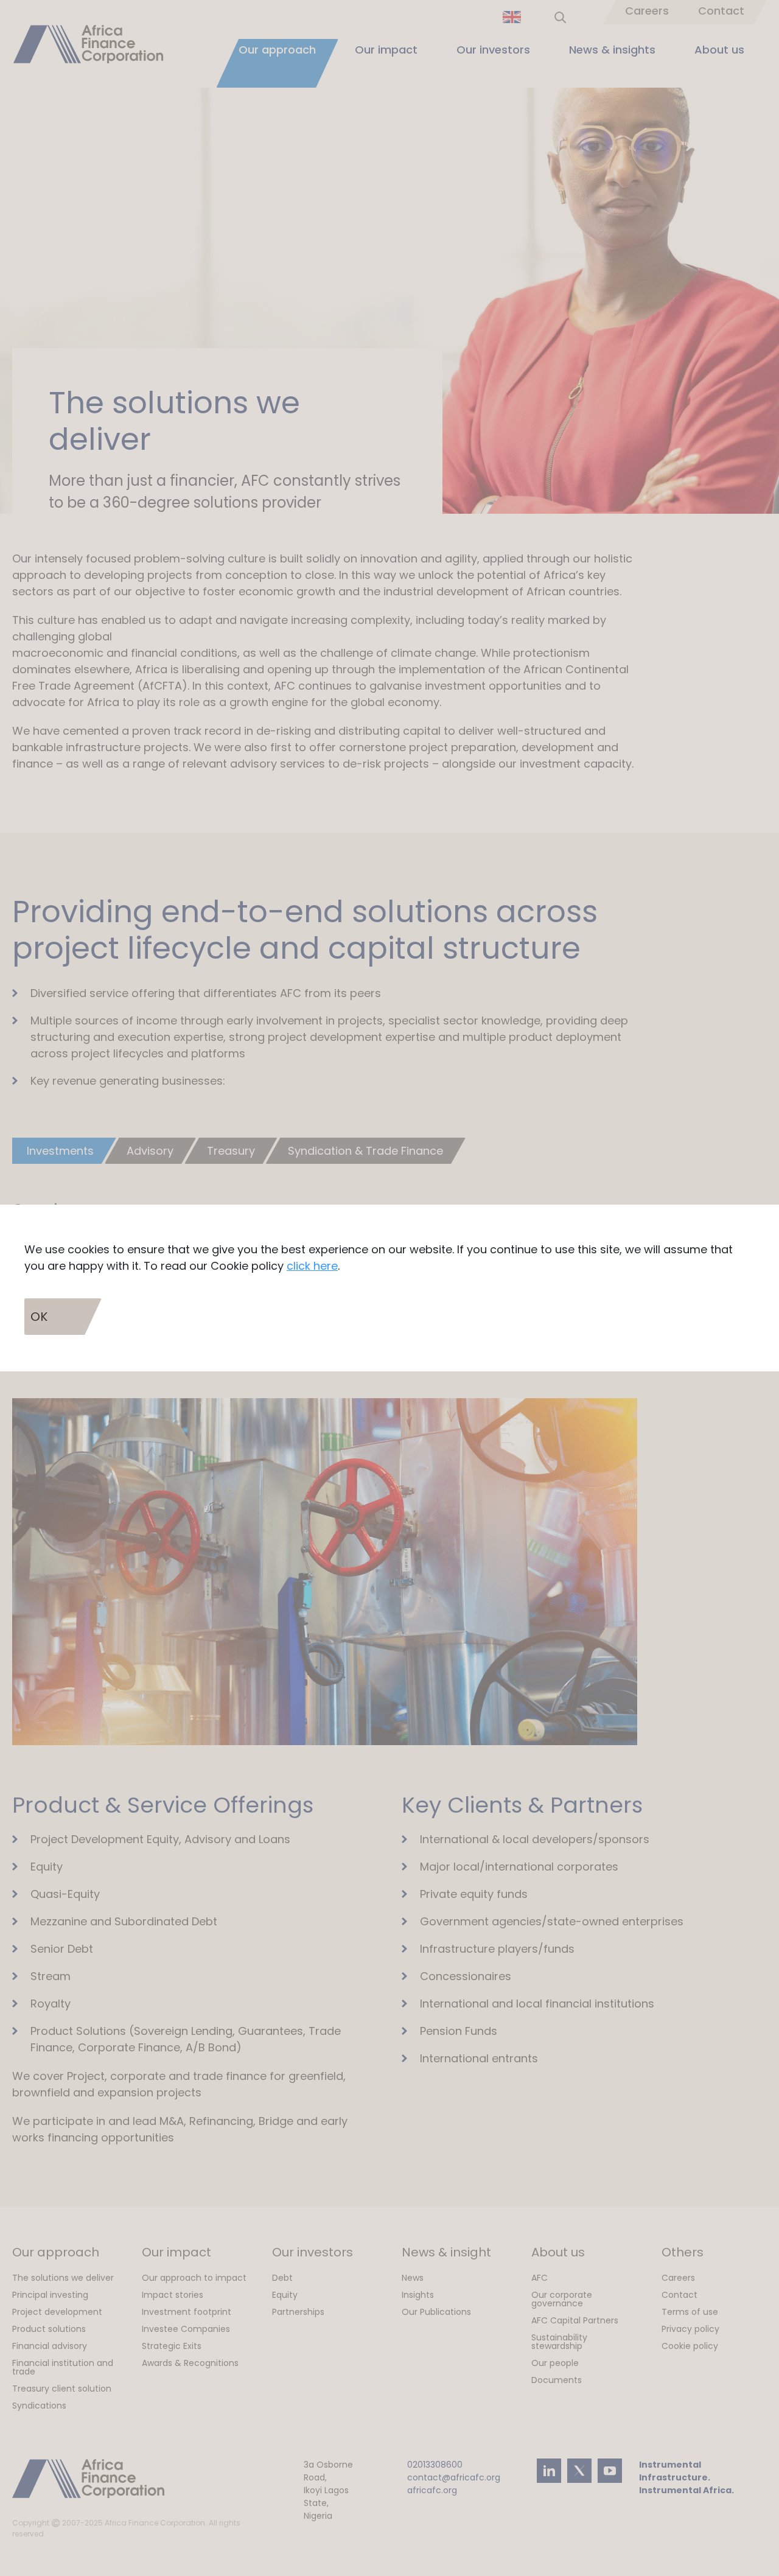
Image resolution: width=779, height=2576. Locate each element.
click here (312, 1266)
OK (39, 1317)
